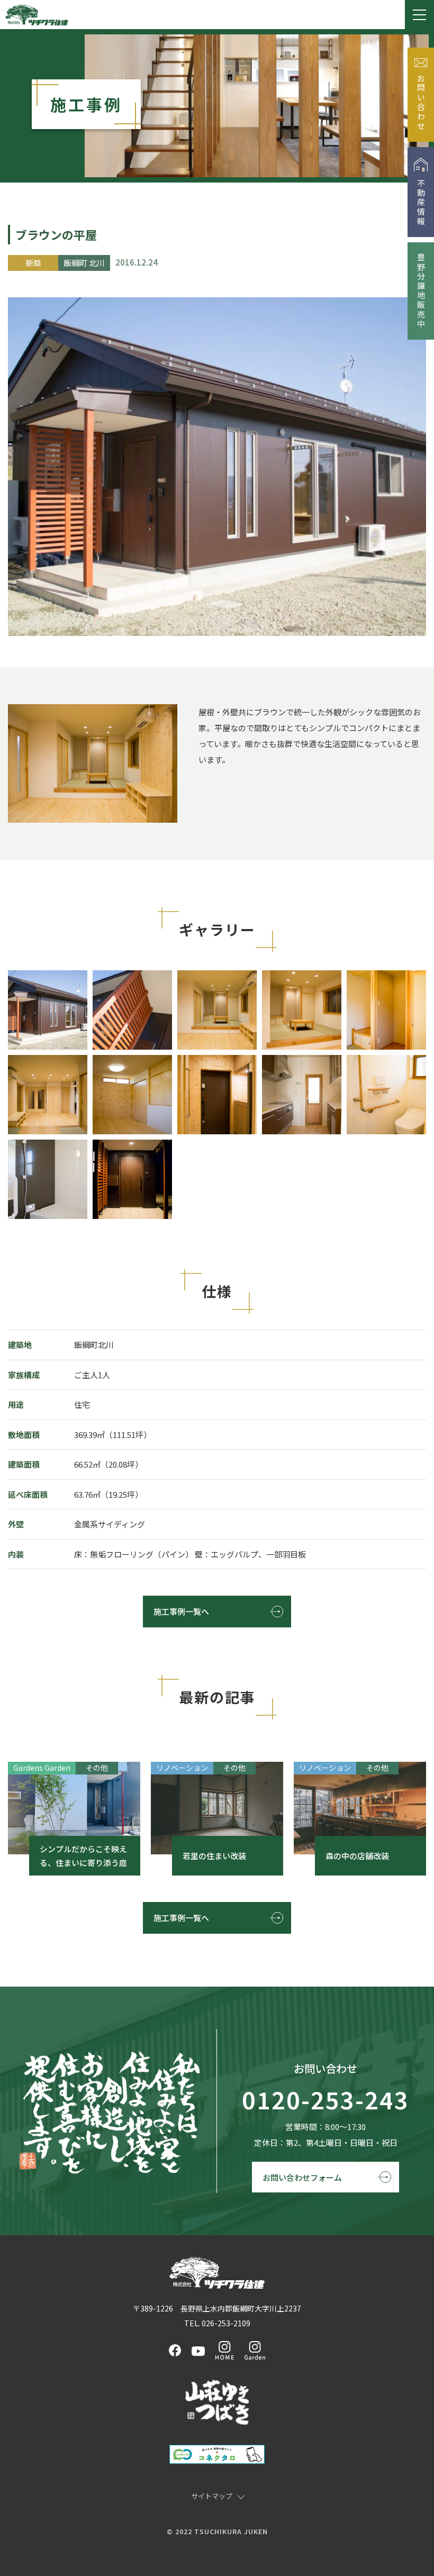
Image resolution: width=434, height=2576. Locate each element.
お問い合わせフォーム (302, 2177)
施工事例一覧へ (181, 1611)
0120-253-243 (325, 2100)
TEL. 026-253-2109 (217, 2323)
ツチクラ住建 (37, 15)
